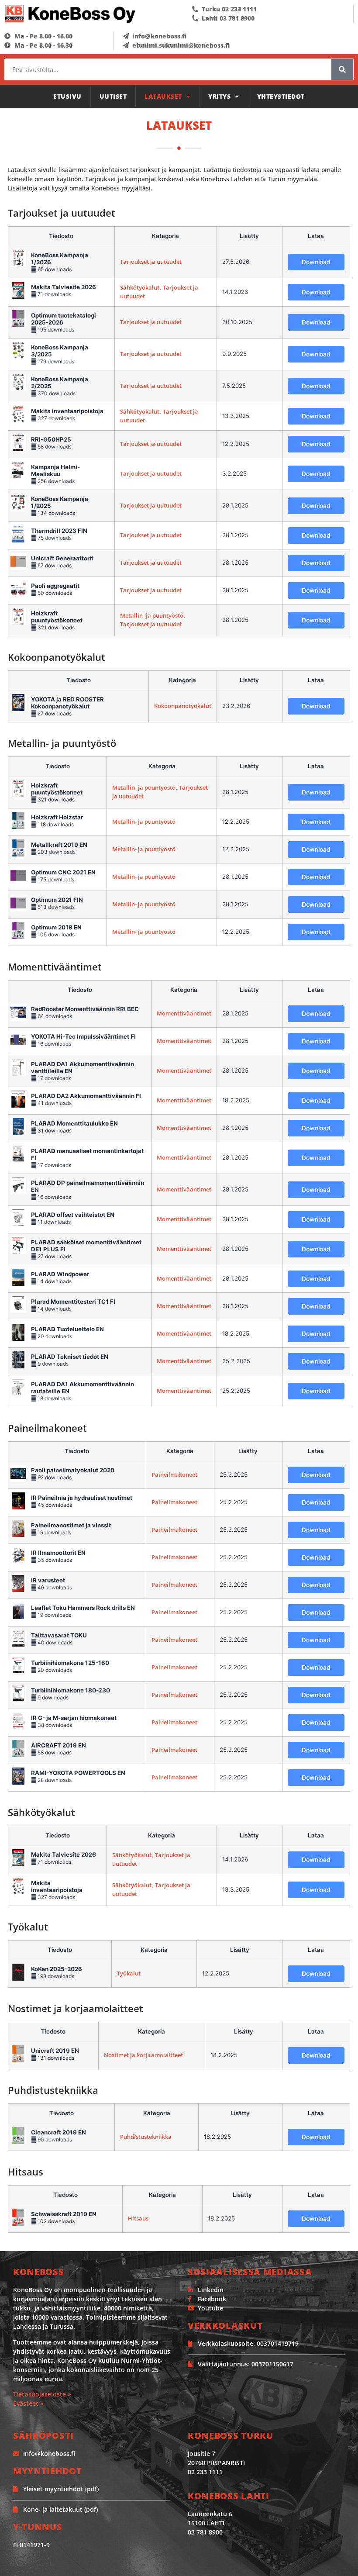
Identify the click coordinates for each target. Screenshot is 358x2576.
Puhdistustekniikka (146, 2137)
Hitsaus (138, 2218)
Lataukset (163, 96)
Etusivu (67, 96)
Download (316, 262)
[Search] (342, 69)
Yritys (219, 96)
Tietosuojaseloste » (42, 2394)
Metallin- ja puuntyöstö (152, 615)
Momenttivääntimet (184, 1013)
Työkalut (129, 1973)
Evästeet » (28, 2403)
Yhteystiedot (281, 96)
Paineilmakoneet (174, 1474)
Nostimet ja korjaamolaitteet (143, 2055)
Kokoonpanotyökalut (183, 706)
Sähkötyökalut (140, 287)
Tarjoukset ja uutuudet (151, 262)
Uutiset (113, 96)
